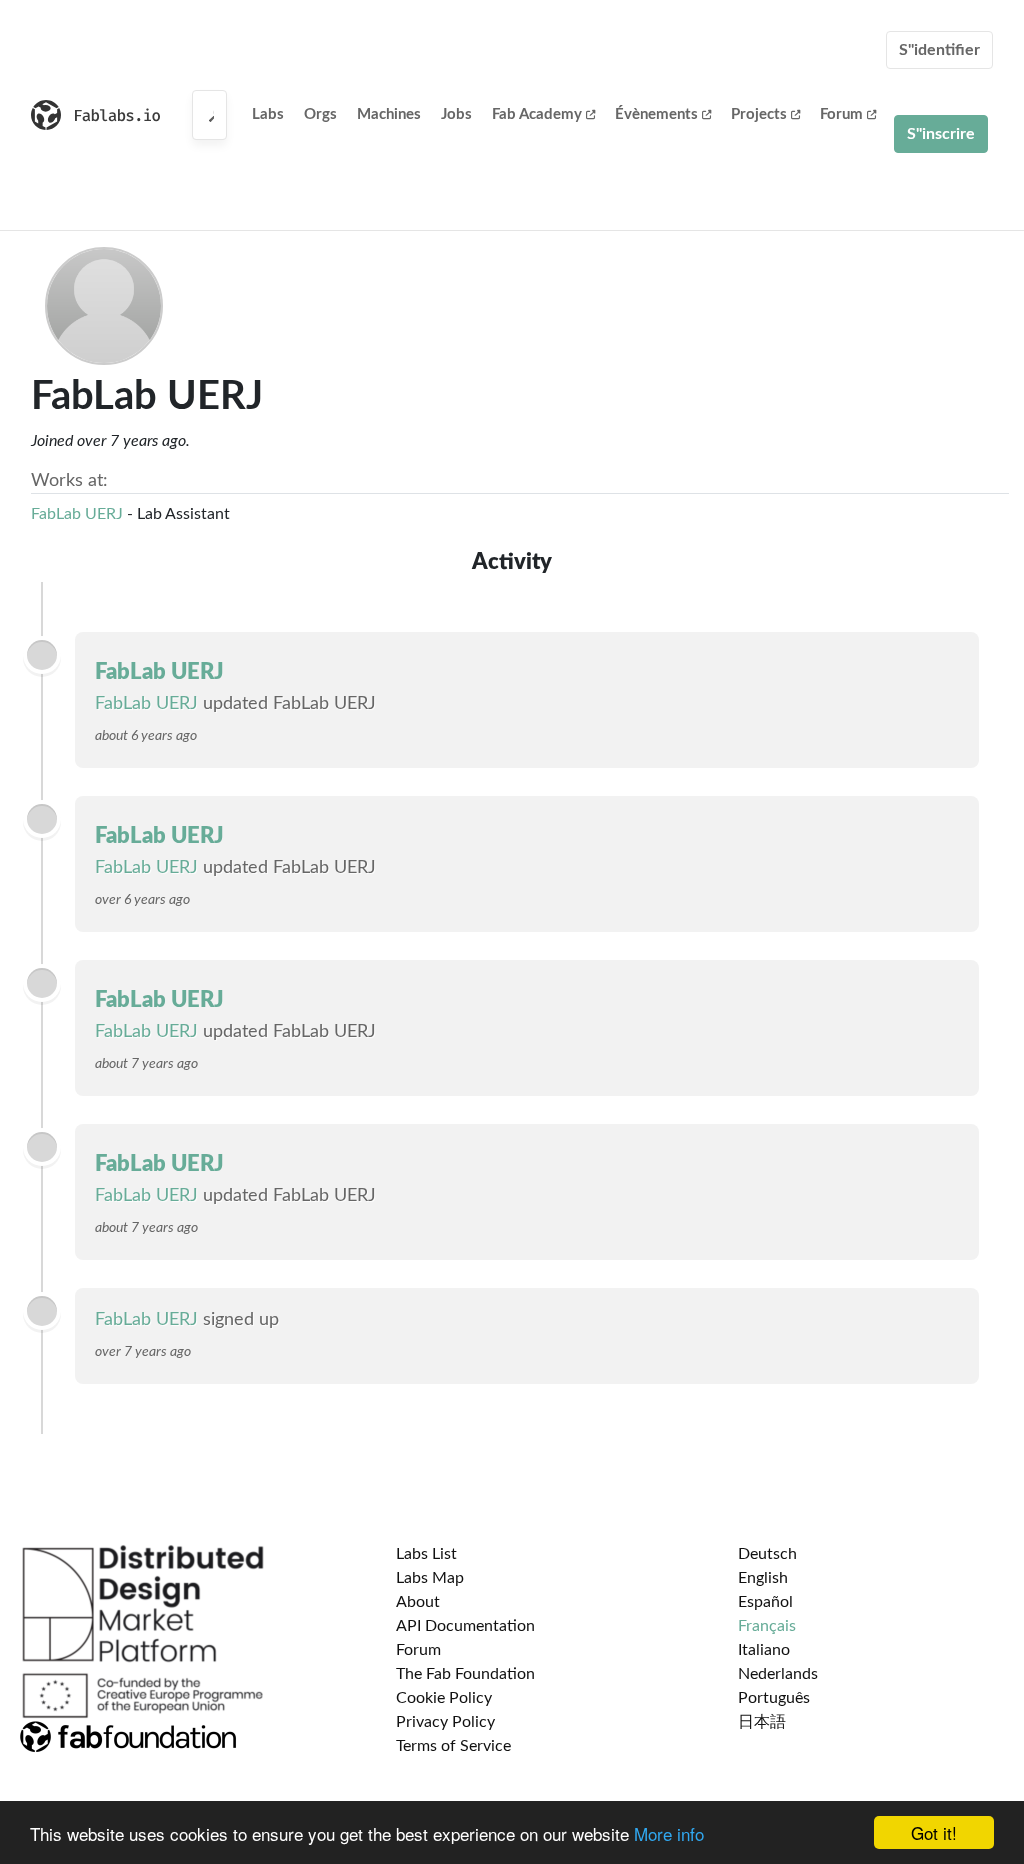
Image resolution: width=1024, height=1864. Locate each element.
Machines (389, 114)
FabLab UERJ (77, 514)
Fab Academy (537, 114)
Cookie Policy (444, 1698)
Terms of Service (453, 1746)
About (418, 1602)
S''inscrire (941, 134)
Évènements (656, 114)
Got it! (934, 1832)
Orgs (320, 114)
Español (765, 1602)
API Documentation (465, 1626)
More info (669, 1833)
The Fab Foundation (465, 1674)
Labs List (426, 1554)
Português (774, 1698)
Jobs (456, 114)
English (763, 1578)
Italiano (764, 1650)
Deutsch (767, 1554)
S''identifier (939, 50)
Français (767, 1626)
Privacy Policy (445, 1722)
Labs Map (430, 1578)
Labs (268, 114)
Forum (841, 114)
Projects (759, 114)
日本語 (762, 1722)
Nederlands (778, 1674)
